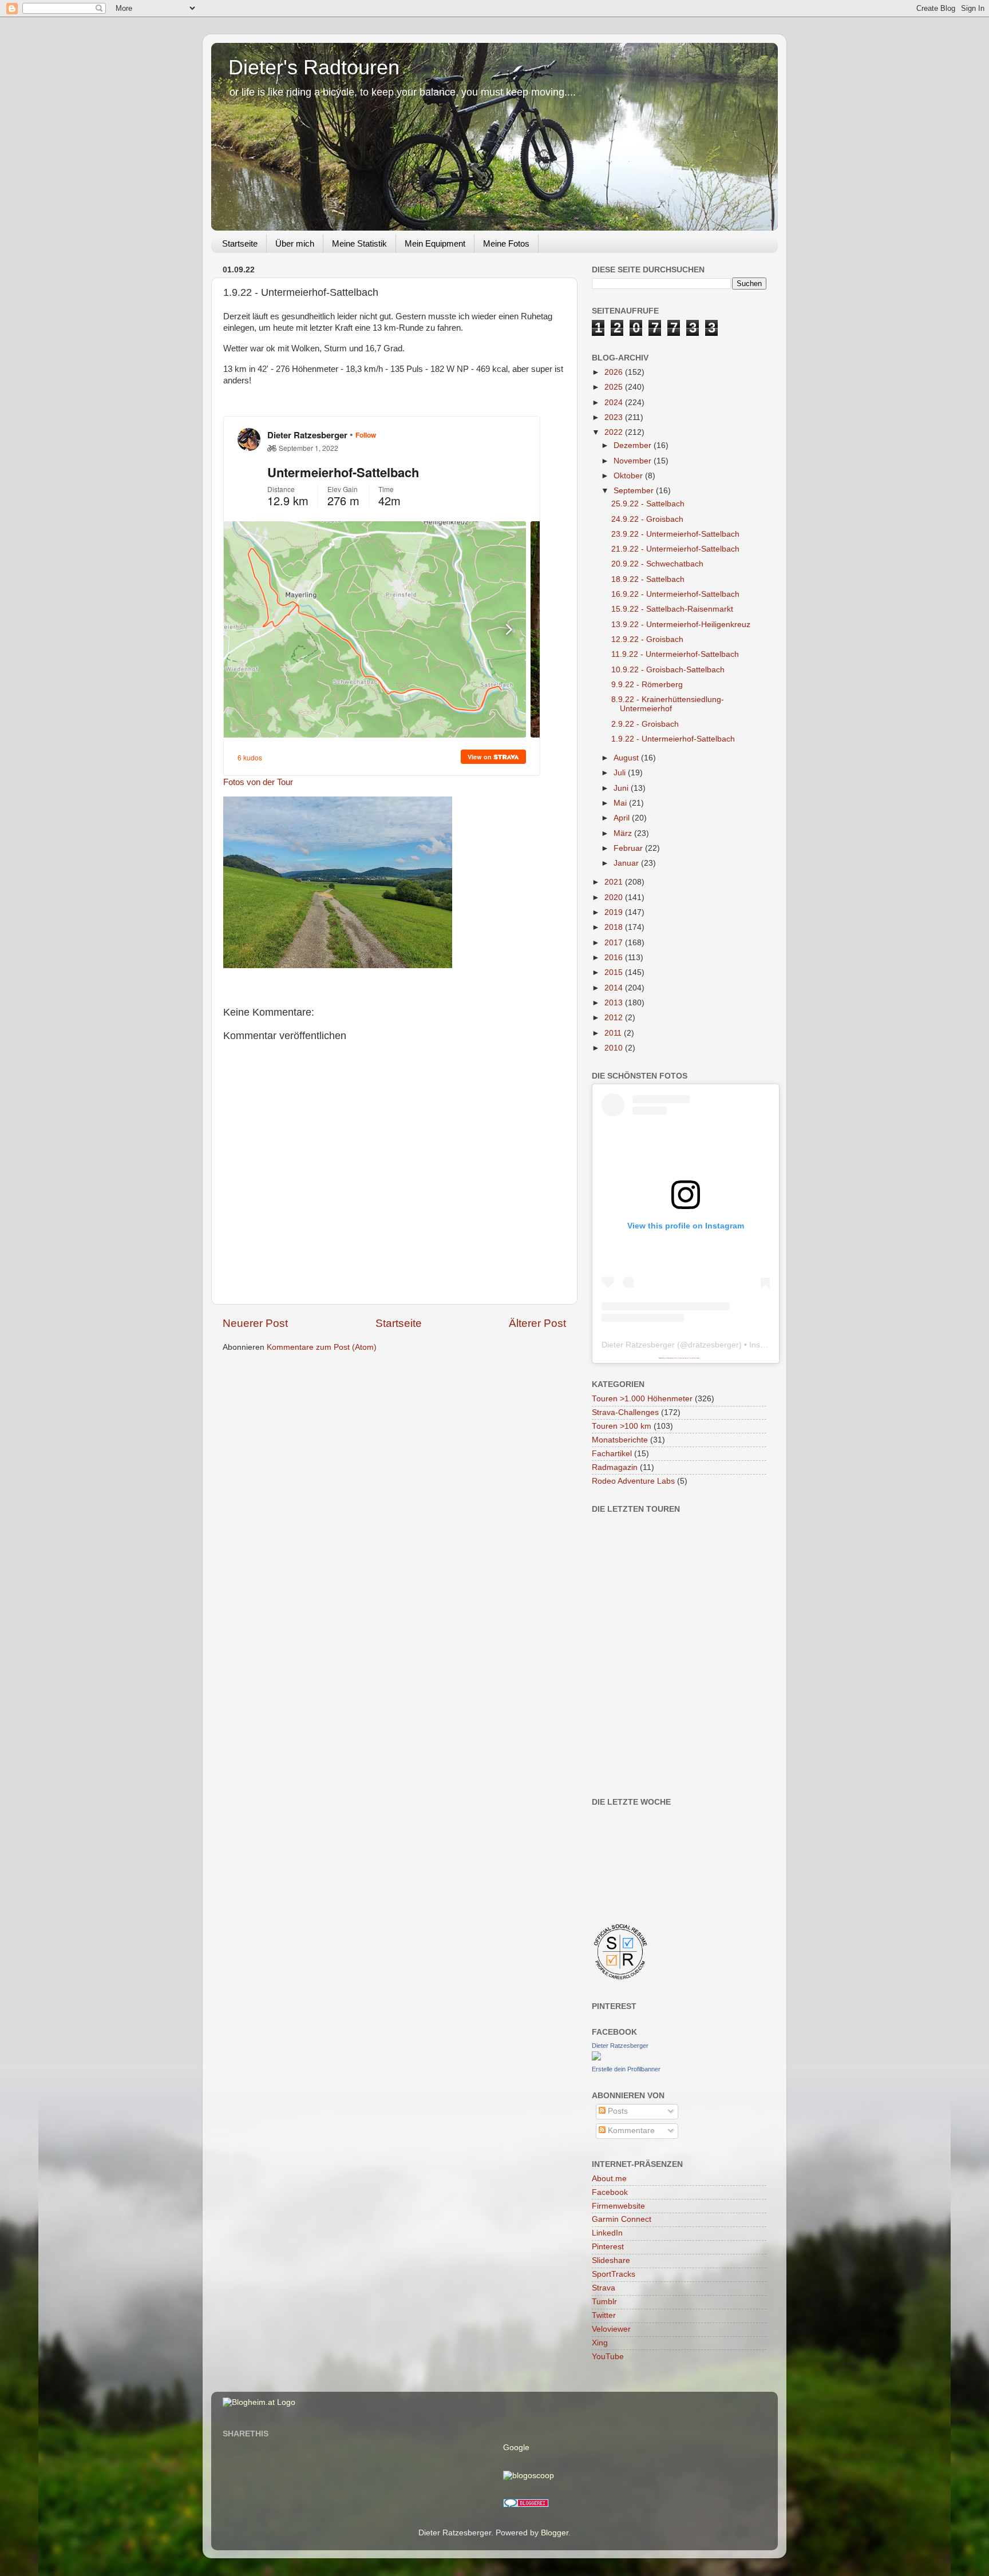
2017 (615, 943)
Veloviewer (611, 2329)
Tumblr (604, 2302)
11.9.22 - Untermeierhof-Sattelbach (675, 654)
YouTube (608, 2357)
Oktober (629, 476)
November (634, 461)
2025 (615, 387)
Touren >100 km (622, 1426)
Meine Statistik (359, 243)
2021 (615, 882)
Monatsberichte (620, 1440)
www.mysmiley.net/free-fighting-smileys (689, 1358)
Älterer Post (537, 1323)
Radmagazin (615, 1467)
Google (516, 2448)
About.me (609, 2179)
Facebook (610, 2192)
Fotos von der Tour (258, 782)
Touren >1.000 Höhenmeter (642, 1399)
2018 (615, 927)
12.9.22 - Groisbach (647, 639)
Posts (617, 2111)
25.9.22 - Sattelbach (648, 504)
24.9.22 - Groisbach (647, 519)
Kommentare (630, 2131)
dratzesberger (713, 1345)
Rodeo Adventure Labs (633, 1481)
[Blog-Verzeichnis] (526, 2505)
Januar (627, 863)
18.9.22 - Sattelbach (648, 579)
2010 (615, 1048)
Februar (629, 848)
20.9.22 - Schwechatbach (657, 564)
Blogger (555, 2533)
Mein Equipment (435, 243)
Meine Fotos (506, 243)
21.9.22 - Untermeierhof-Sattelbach (675, 549)
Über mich (295, 243)
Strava (604, 2288)
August (627, 758)
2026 (615, 372)
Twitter (604, 2315)
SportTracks (614, 2274)
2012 (615, 1018)
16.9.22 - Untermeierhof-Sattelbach (675, 594)
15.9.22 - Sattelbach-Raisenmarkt (672, 609)
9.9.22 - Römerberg (647, 685)
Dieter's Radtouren (314, 67)
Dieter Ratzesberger (638, 1345)
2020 (615, 897)
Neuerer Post (255, 1323)
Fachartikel (612, 1454)
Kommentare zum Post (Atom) (322, 1347)
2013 (615, 1003)
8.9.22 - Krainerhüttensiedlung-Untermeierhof (668, 704)
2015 (615, 972)
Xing (600, 2343)
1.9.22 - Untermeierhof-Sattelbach (673, 739)
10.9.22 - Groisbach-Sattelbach (668, 670)
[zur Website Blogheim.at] (259, 2402)
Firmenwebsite (618, 2206)
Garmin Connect (622, 2219)
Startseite (240, 243)
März (624, 833)
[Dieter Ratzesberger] (596, 2058)
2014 (615, 988)
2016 (615, 958)
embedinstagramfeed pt (671, 1358)
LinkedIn (607, 2233)
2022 (615, 432)
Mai (621, 803)
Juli (621, 773)
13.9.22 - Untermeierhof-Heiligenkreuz (681, 625)
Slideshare (611, 2260)
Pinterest (608, 2247)
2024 (615, 403)
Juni (622, 788)
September (635, 491)
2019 (615, 912)
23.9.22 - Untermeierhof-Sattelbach (675, 534)
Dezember (634, 445)
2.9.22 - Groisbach (645, 724)
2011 (614, 1033)
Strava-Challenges (625, 1412)
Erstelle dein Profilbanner (626, 2069)
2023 (615, 417)
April (623, 818)
